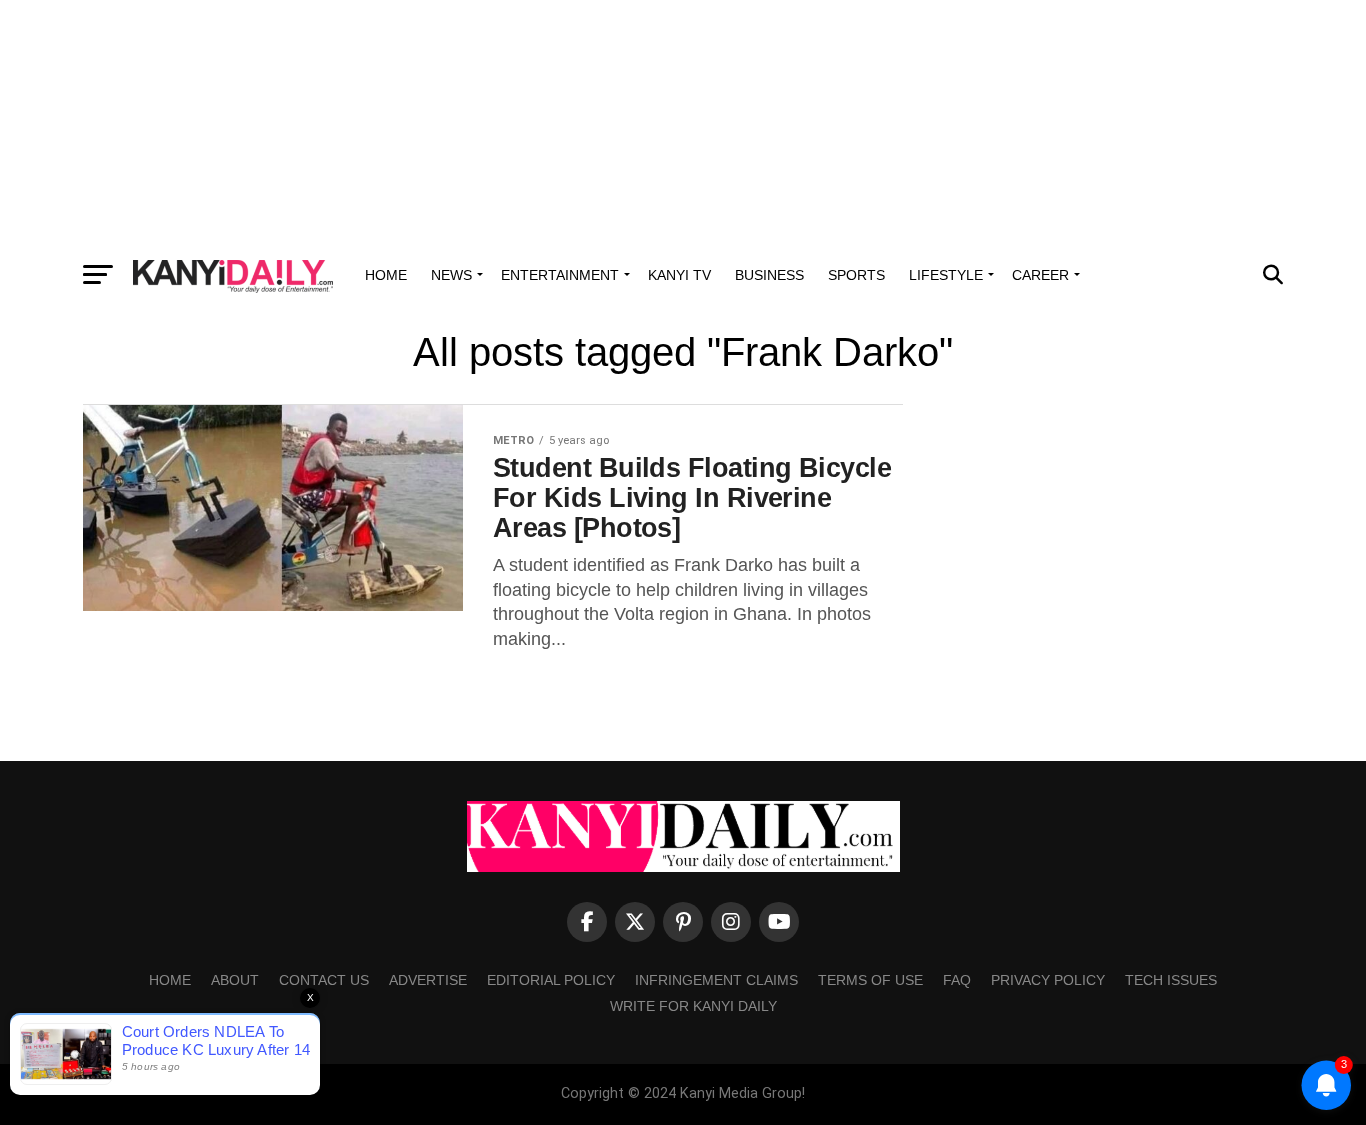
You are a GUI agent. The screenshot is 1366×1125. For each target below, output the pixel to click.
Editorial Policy (551, 980)
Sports (856, 275)
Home (386, 275)
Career (1040, 275)
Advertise (428, 980)
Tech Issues (1171, 980)
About (235, 980)
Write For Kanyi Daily (693, 1006)
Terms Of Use (870, 980)
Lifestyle (946, 275)
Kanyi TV (679, 275)
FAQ (957, 980)
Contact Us (324, 980)
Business (769, 275)
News (451, 275)
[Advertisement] (683, 125)
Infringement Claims (716, 980)
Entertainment (560, 275)
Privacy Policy (1048, 980)
